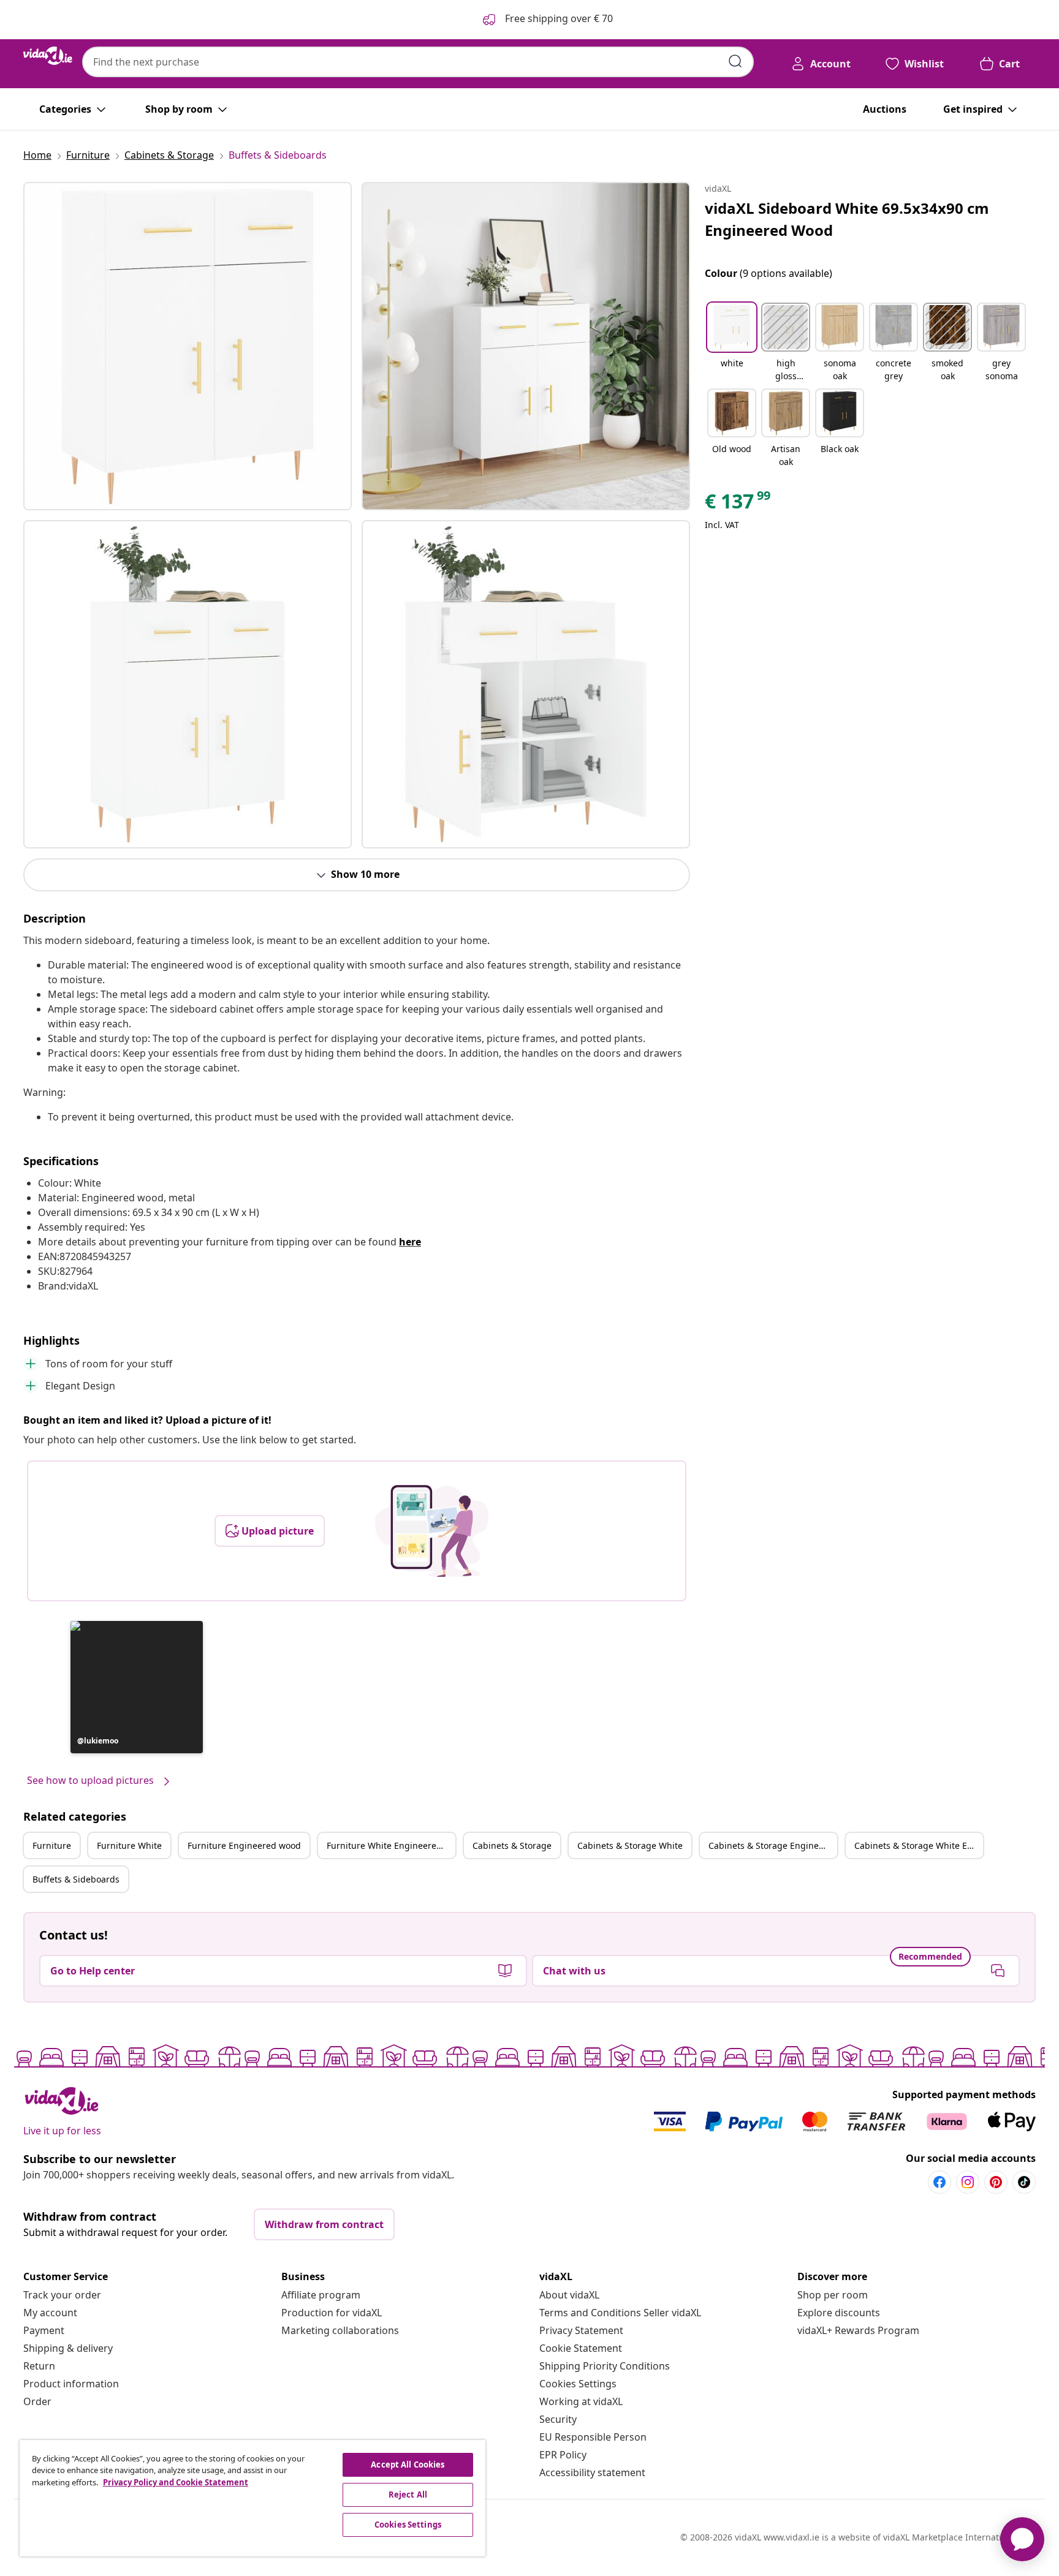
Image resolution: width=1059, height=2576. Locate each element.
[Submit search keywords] (735, 61)
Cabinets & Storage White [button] (630, 1845)
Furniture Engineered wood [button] (244, 1845)
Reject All (408, 2495)
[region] (252, 2498)
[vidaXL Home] (48, 56)
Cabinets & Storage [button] (512, 1845)
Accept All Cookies (408, 2465)
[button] (137, 1687)
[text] (738, 504)
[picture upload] (432, 1531)
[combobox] (418, 62)
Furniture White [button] (129, 1845)
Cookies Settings (578, 2384)
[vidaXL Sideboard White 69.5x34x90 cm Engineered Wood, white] (188, 346)
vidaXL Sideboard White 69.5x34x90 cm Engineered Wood (847, 219)
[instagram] (968, 2182)
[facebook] (939, 2182)
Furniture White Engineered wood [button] (391, 1845)
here (410, 1242)
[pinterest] (996, 2182)
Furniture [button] (52, 1845)
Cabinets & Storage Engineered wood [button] (773, 1845)
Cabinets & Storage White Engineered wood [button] (919, 1845)
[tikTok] (1024, 2182)
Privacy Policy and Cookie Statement (176, 2482)
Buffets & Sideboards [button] (76, 1879)
